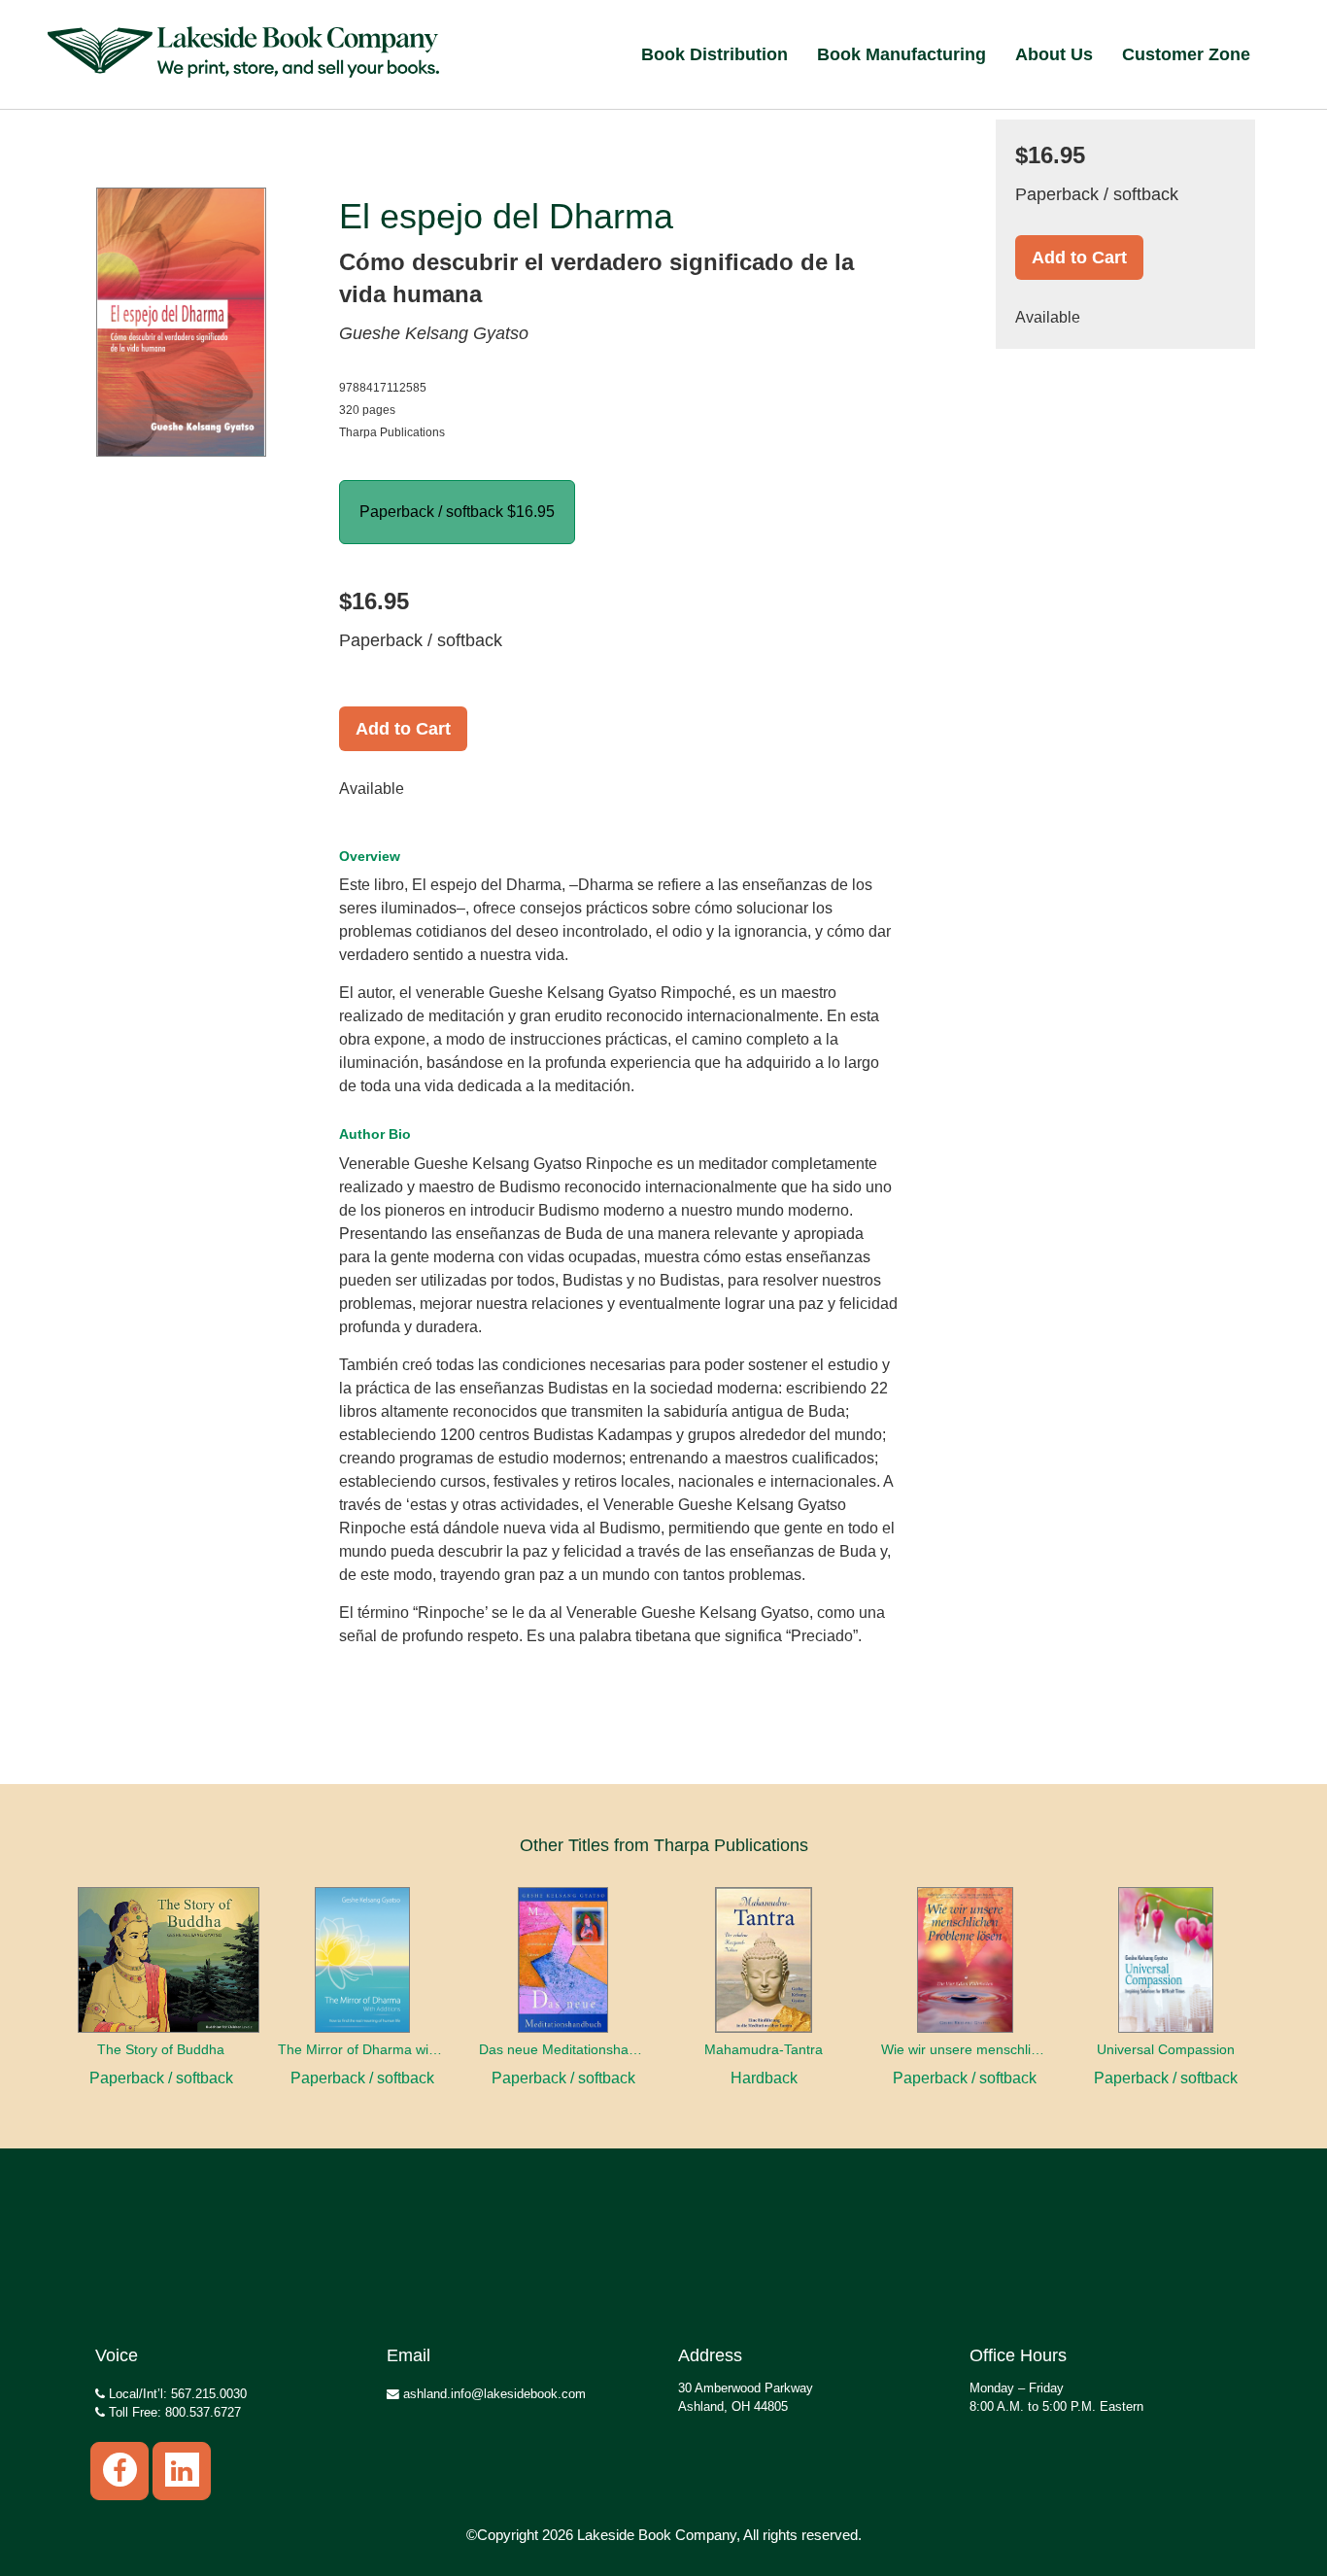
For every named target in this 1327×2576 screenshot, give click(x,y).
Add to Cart (403, 729)
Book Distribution (715, 54)
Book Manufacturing (902, 54)
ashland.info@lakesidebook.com (493, 2394)
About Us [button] (1054, 54)
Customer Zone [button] (1186, 54)
